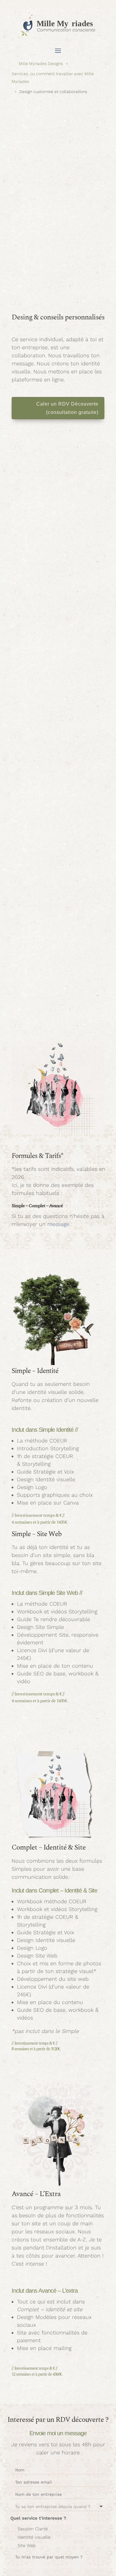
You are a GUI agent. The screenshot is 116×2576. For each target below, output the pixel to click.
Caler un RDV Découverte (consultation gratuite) (67, 408)
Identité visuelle (34, 2537)
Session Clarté (33, 2529)
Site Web (27, 2546)
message (58, 1224)
